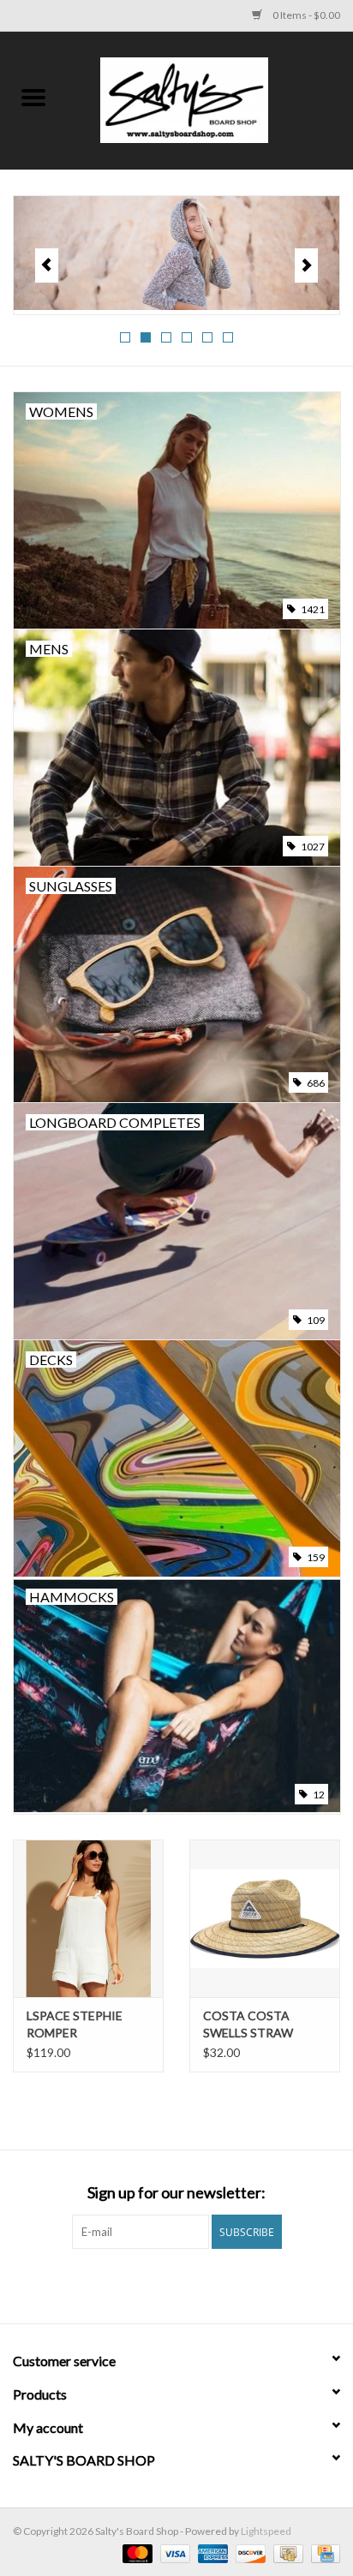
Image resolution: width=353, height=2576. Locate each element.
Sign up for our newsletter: (176, 2193)
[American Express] (211, 2552)
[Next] (306, 265)
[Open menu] (33, 97)
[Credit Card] (323, 2552)
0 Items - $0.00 (305, 15)
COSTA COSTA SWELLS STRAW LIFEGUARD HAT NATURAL (250, 2025)
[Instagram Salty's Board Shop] (192, 2284)
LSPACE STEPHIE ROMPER (75, 2024)
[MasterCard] (135, 2552)
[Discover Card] (248, 2552)
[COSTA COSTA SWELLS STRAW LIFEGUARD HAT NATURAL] (265, 1918)
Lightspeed (266, 2531)
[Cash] (286, 2552)
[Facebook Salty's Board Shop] (162, 2284)
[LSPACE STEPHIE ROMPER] (88, 1918)
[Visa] (173, 2552)
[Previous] (47, 265)
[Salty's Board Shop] (210, 99)
